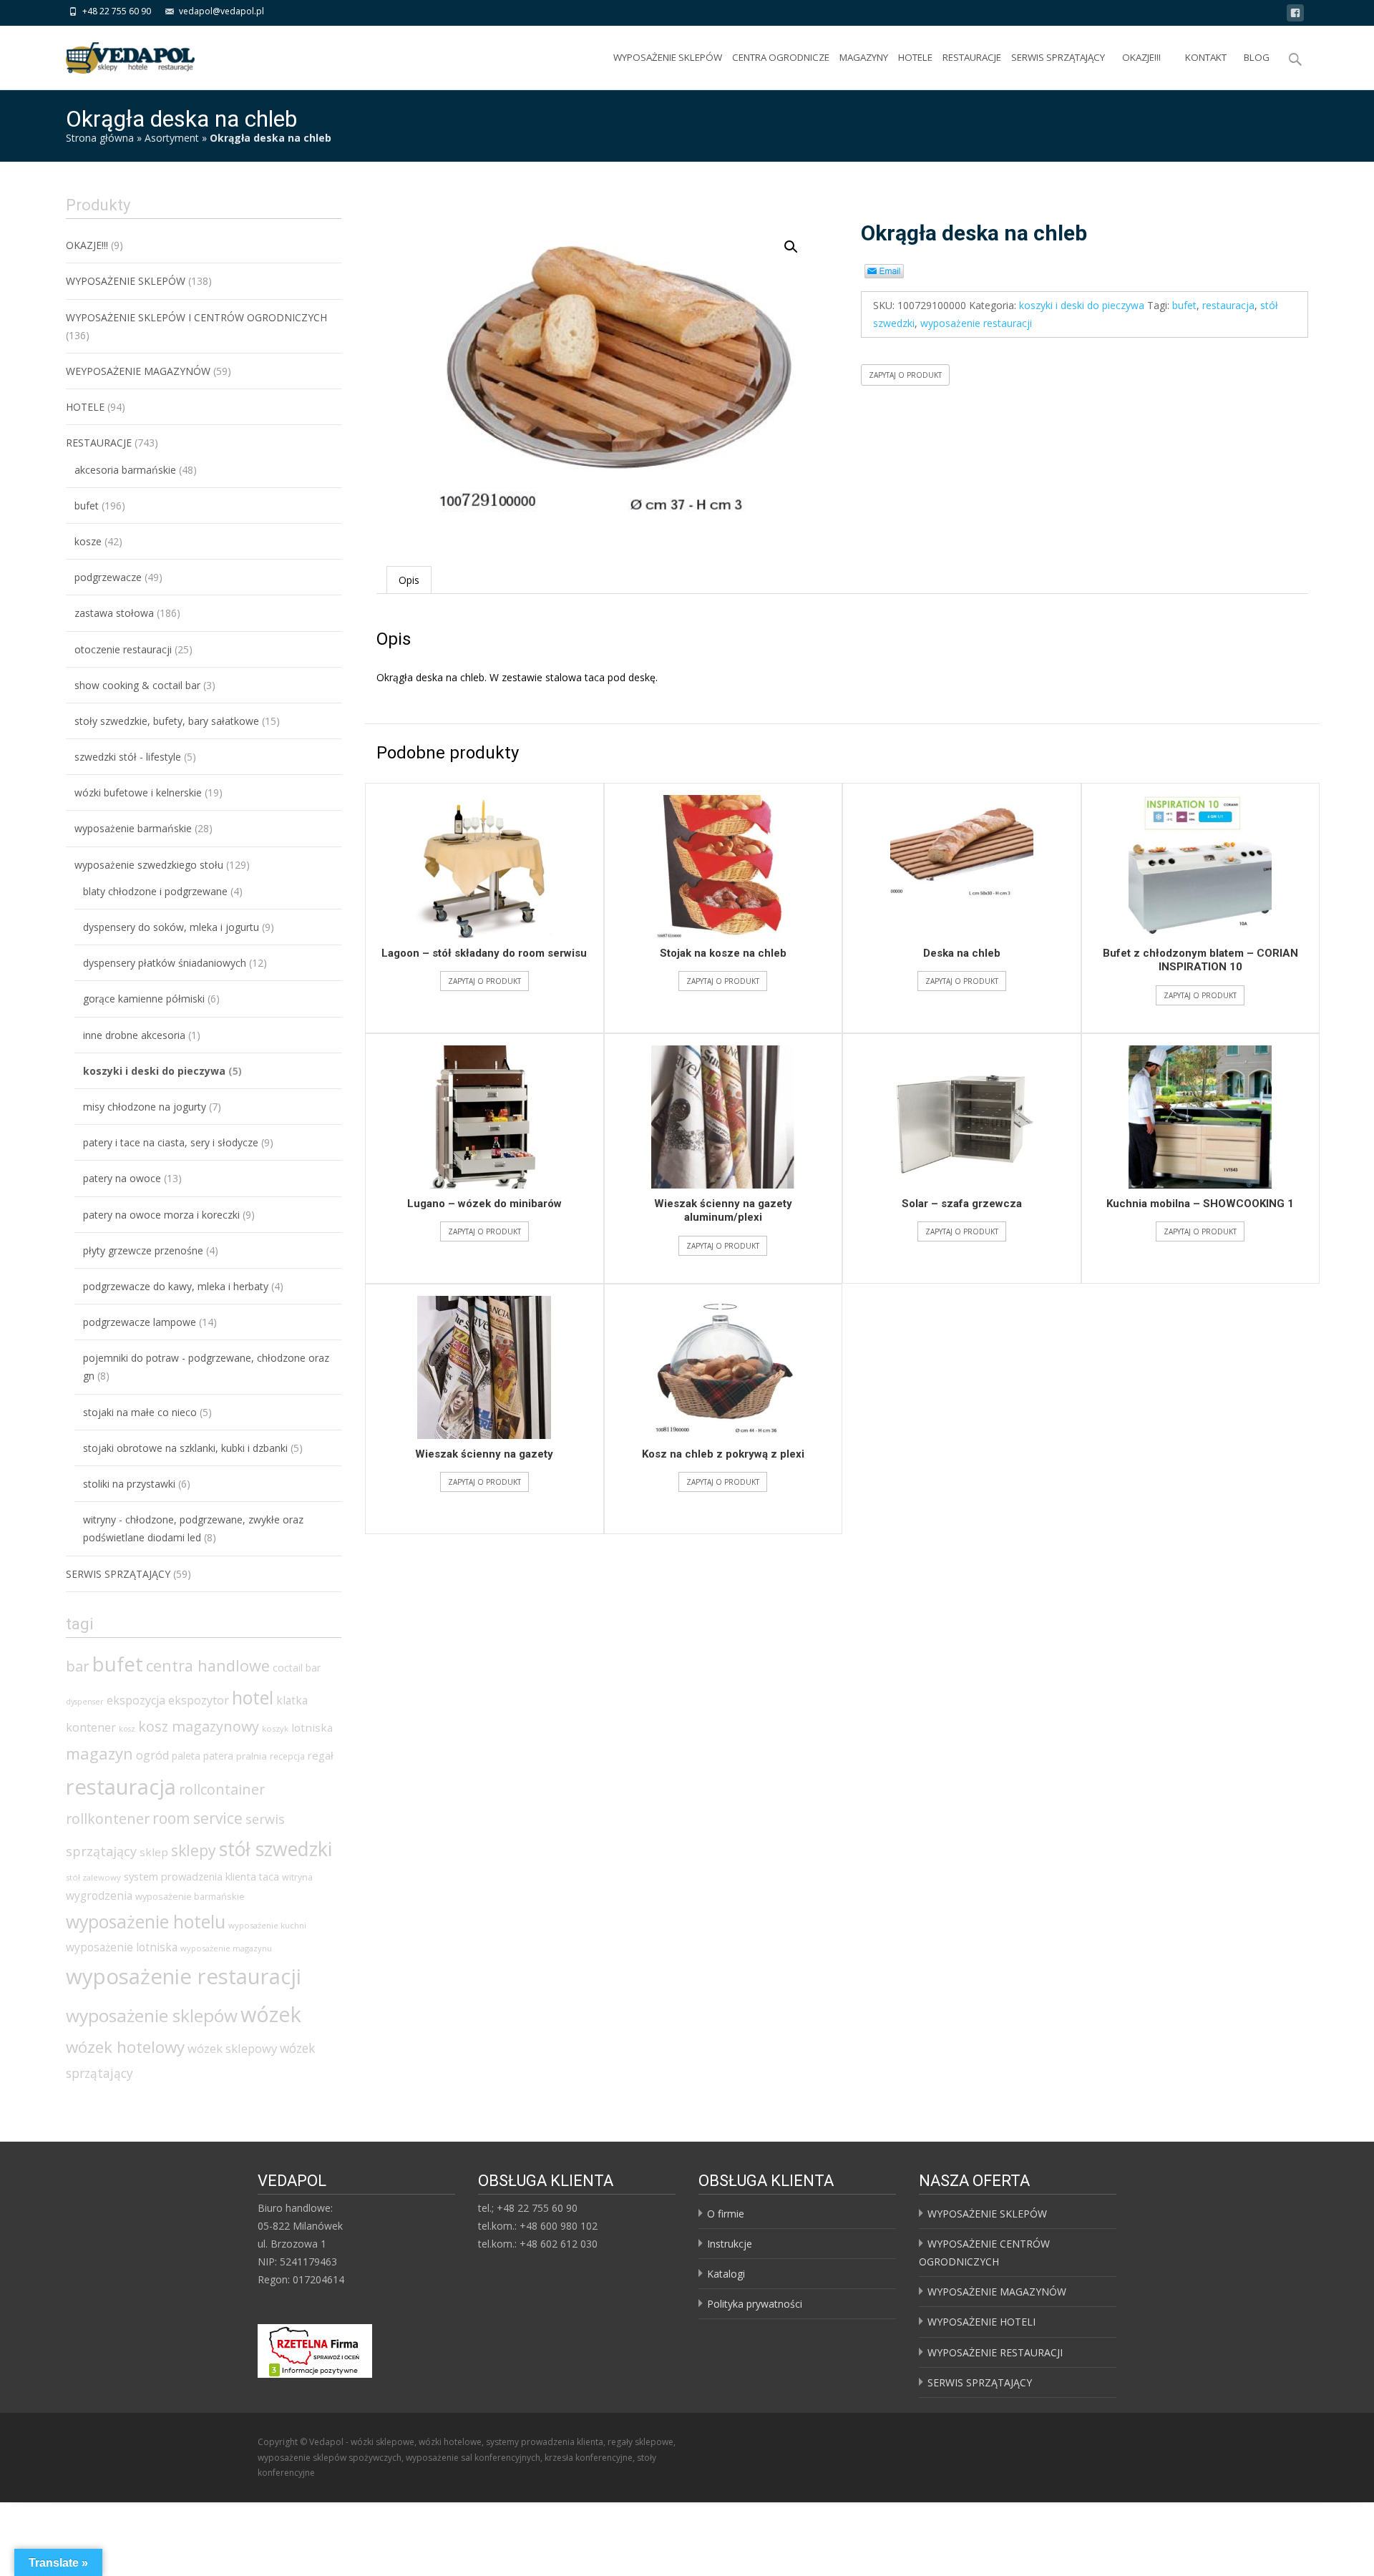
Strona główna (100, 138)
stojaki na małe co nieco (140, 1412)
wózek (271, 2014)
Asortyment (172, 138)
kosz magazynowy (199, 1726)
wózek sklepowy (232, 2048)
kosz (127, 1729)
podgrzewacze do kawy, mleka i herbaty (176, 1286)
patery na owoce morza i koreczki (161, 1215)
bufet (1184, 305)
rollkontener (108, 1819)
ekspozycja (136, 1700)
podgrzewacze (108, 577)
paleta (186, 1756)
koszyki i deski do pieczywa (1082, 305)
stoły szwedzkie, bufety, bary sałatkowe (167, 721)
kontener (91, 1727)
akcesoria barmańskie (125, 470)
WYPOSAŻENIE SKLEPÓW (668, 57)
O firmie (726, 2214)
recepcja (287, 1756)
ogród (152, 1755)
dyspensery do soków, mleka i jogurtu (171, 927)
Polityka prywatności (755, 2304)
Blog (1257, 57)
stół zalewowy (93, 1877)
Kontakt (1206, 57)
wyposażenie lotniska (122, 1947)
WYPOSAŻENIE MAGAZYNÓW (997, 2292)
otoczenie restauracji (123, 649)
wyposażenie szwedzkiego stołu (149, 865)
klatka (292, 1700)
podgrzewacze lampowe (140, 1322)
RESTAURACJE (972, 57)
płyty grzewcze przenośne (143, 1250)
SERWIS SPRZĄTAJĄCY (1058, 57)
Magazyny (864, 57)
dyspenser (85, 1702)
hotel (253, 1697)
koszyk (275, 1728)
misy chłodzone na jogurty (145, 1107)
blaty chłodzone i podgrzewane (155, 891)
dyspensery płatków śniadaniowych (165, 963)
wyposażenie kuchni (267, 1925)
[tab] (409, 580)
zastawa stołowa (114, 613)
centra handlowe (208, 1665)
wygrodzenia (99, 1896)
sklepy (194, 1850)
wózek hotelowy (125, 2047)
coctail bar (297, 1668)
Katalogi (726, 2274)
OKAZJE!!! (1141, 57)
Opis (409, 580)
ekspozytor (199, 1700)
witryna (297, 1877)
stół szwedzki (276, 1849)
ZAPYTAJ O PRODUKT (905, 375)
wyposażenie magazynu (226, 1948)
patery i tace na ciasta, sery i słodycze (171, 1142)
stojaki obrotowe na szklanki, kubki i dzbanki (185, 1448)
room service (198, 1818)
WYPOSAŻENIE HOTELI (981, 2322)
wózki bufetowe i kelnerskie (138, 792)
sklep (154, 1852)
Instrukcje (730, 2244)
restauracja (1228, 305)
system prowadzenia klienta (190, 1876)
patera (218, 1756)
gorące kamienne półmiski (144, 999)
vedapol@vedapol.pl (221, 11)
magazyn (99, 1753)
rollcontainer (222, 1789)
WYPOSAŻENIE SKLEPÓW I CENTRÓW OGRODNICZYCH (196, 317)
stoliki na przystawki (129, 1484)
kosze (88, 541)
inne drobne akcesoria (134, 1035)
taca (269, 1877)
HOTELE (915, 57)
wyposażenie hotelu (146, 1921)
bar (78, 1666)
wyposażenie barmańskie (133, 828)
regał (321, 1755)
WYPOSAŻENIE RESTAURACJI (995, 2352)
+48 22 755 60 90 (117, 11)
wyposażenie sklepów (152, 2015)
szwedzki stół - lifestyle (128, 757)
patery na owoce (122, 1178)
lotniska (312, 1727)
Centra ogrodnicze (781, 57)
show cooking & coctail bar (137, 685)
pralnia (252, 1756)
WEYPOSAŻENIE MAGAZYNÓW (138, 371)
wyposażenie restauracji (976, 323)
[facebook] (1295, 15)
